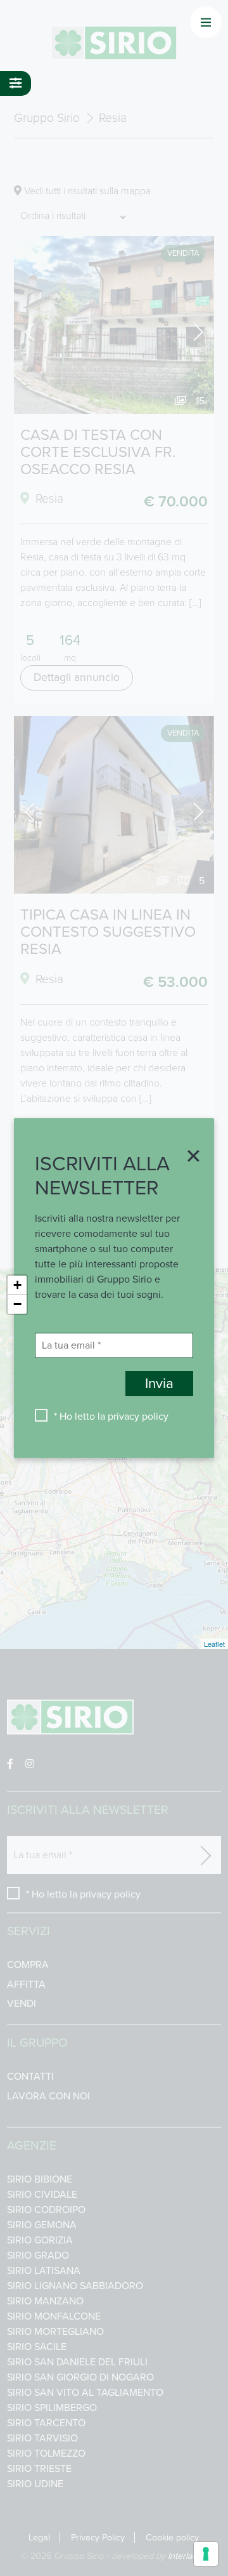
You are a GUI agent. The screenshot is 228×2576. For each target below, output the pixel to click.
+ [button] (17, 1285)
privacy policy (138, 1417)
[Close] (189, 1157)
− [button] (17, 1304)
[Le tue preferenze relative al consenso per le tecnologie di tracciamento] (206, 2554)
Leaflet (214, 1644)
